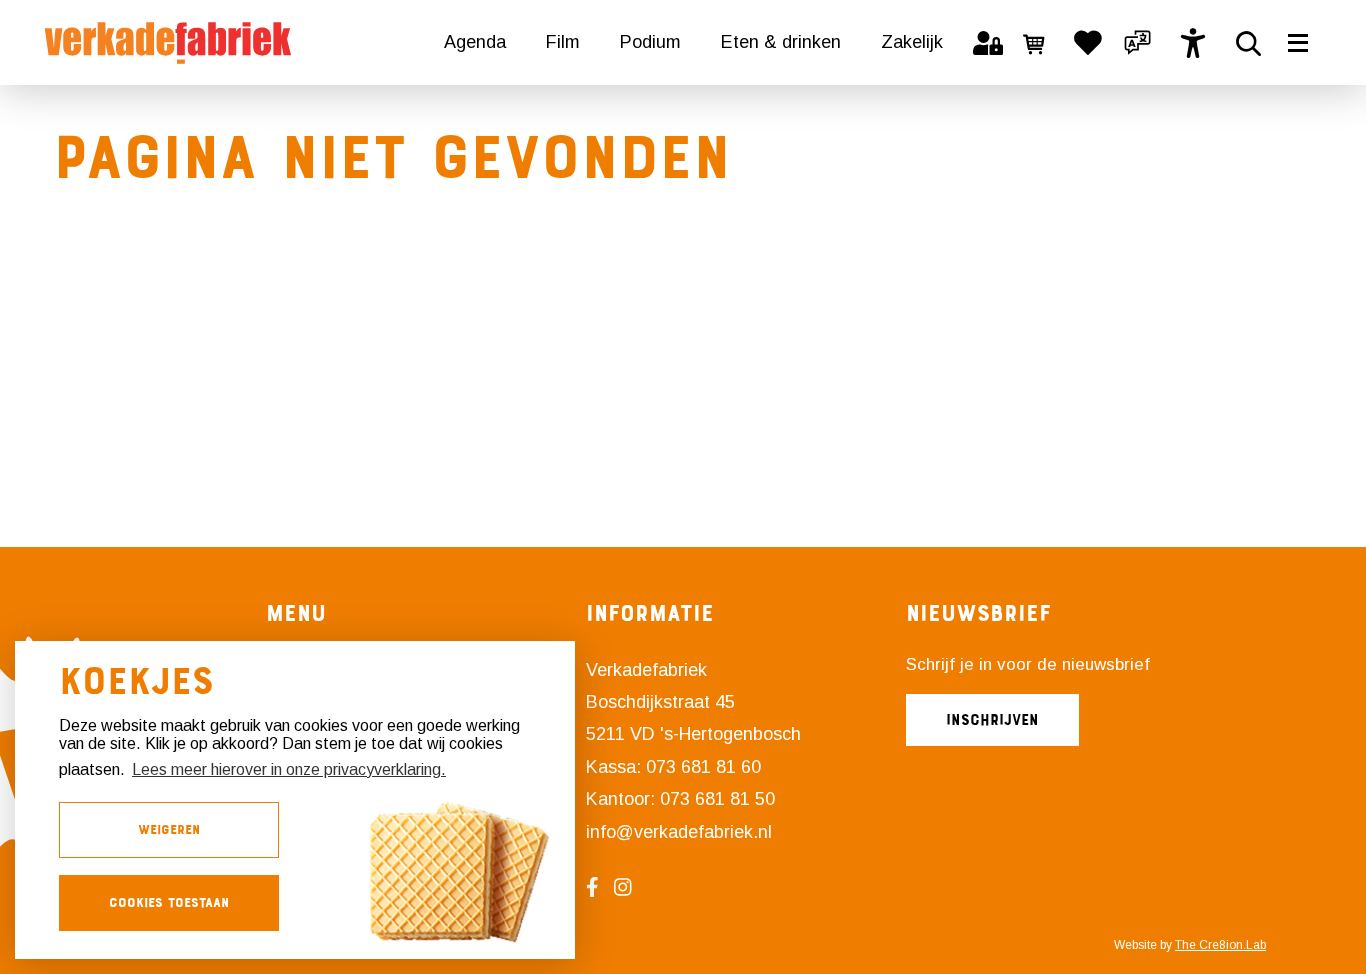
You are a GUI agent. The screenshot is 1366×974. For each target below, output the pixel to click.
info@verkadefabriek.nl (679, 832)
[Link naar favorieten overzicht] (1088, 43)
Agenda (475, 42)
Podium (650, 42)
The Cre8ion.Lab (1220, 945)
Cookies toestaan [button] (169, 902)
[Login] (988, 43)
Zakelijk (912, 42)
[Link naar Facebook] (600, 887)
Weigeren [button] (169, 829)
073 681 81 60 (703, 767)
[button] (1138, 43)
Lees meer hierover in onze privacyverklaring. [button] (289, 769)
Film (563, 42)
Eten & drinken (781, 42)
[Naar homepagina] (168, 43)
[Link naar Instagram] (630, 887)
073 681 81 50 (717, 799)
